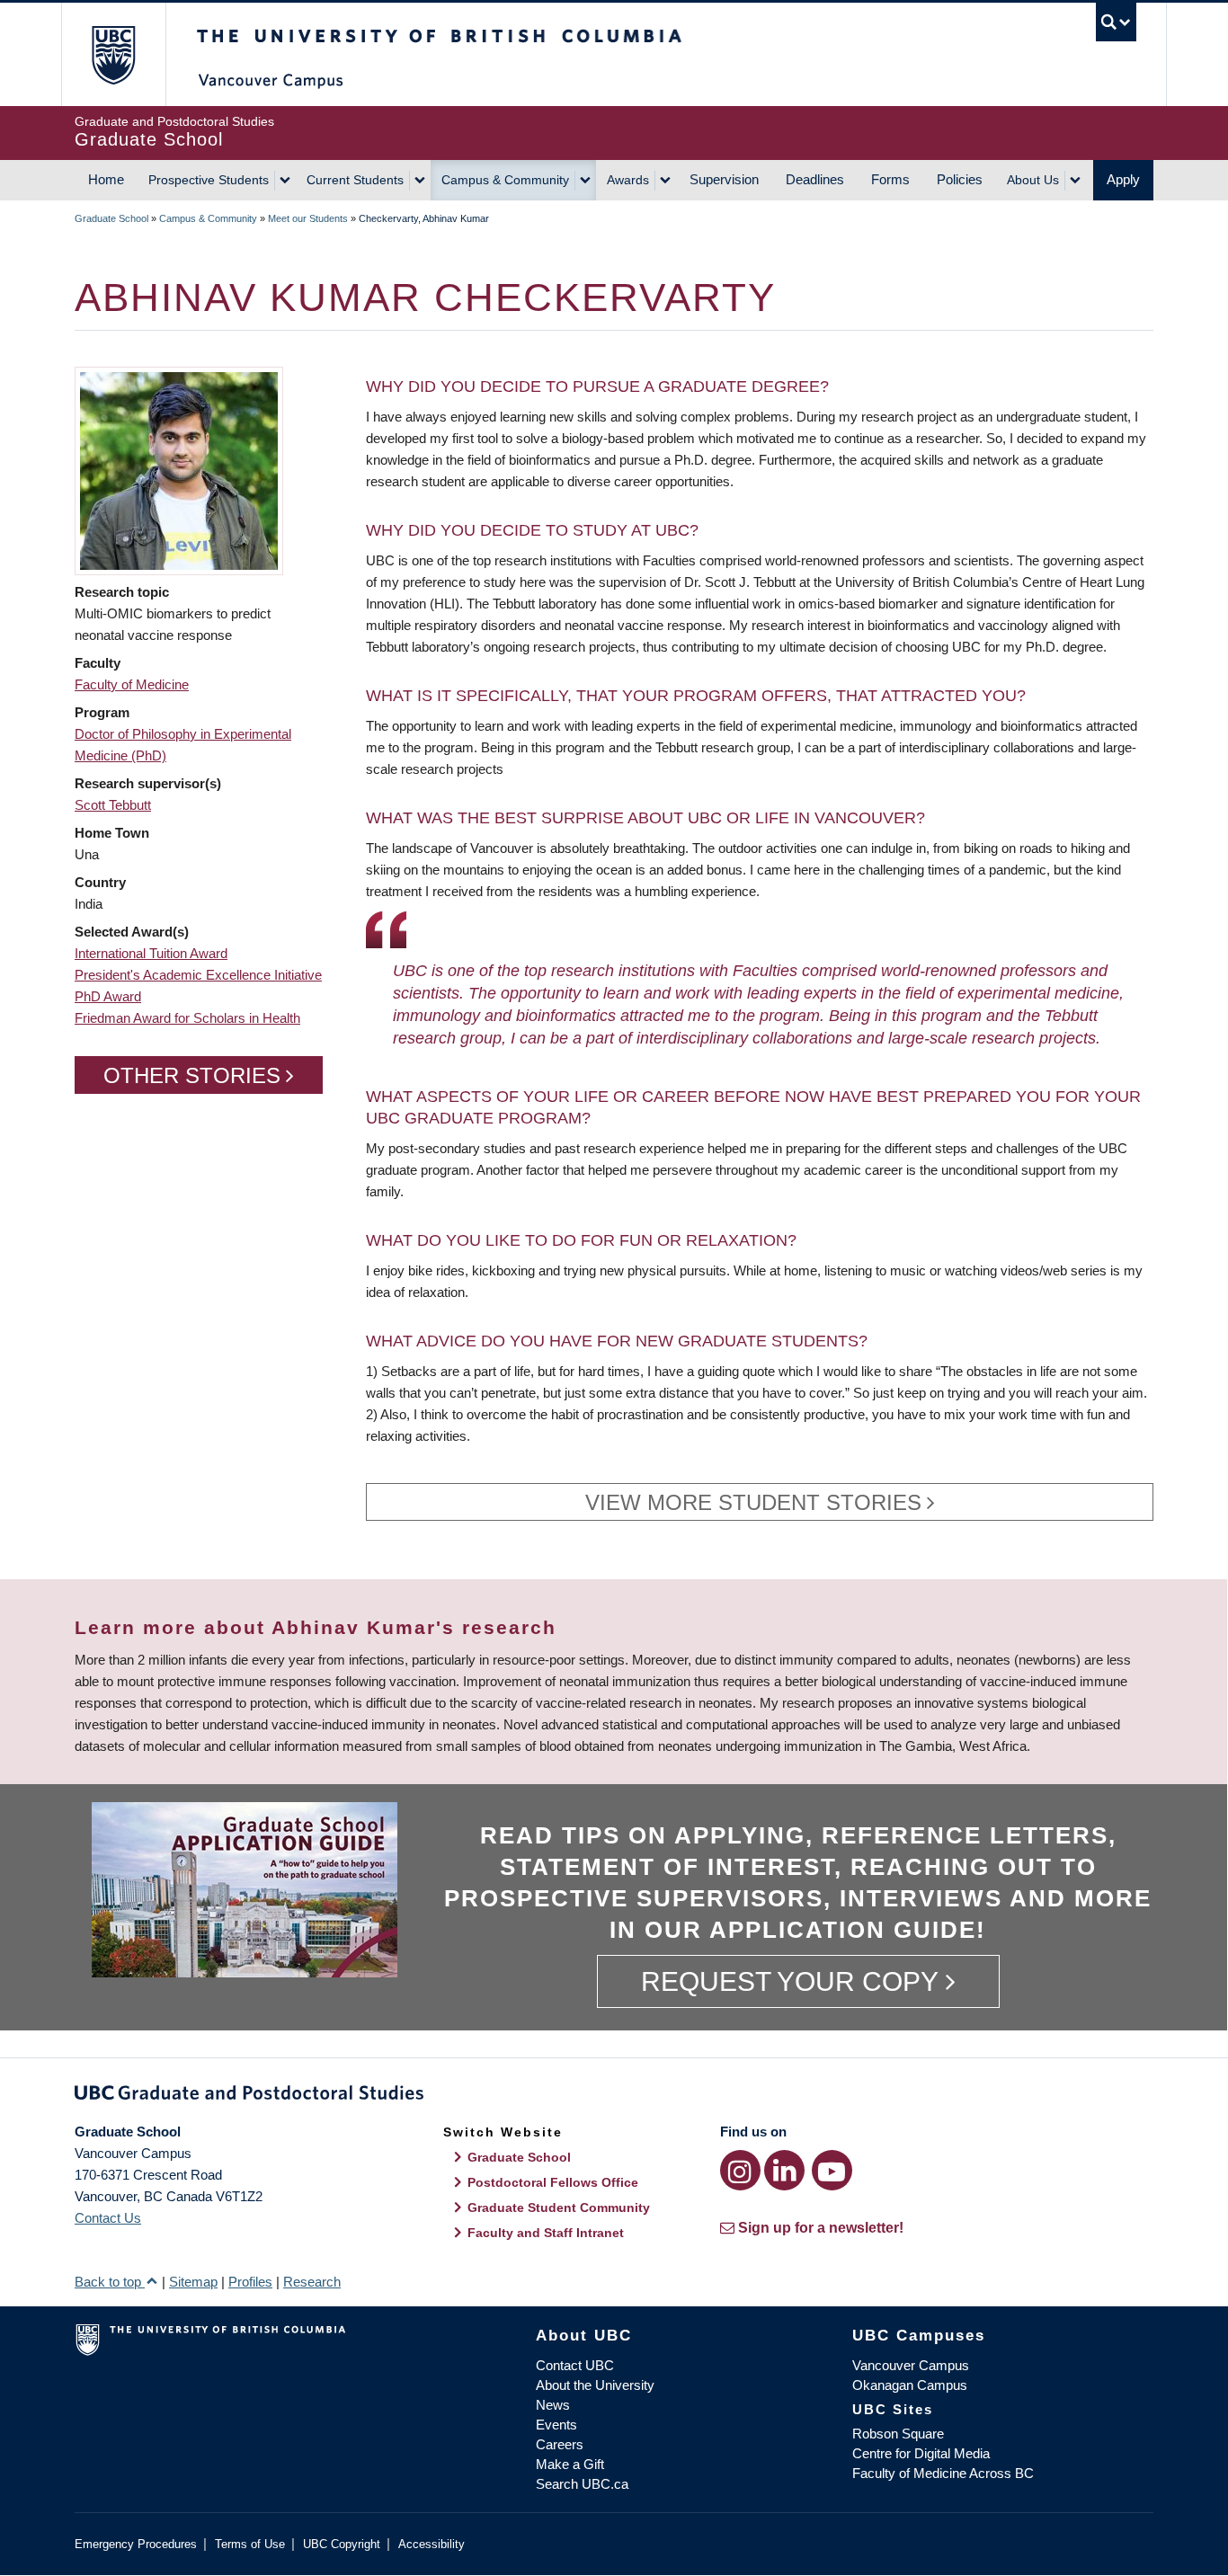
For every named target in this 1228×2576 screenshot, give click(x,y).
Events (556, 2425)
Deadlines (815, 179)
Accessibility (432, 2544)
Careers (560, 2444)
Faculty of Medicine (132, 684)
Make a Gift (570, 2464)
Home (106, 179)
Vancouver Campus (911, 2365)
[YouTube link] (832, 2170)
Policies (960, 179)
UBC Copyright (342, 2544)
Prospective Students (209, 180)
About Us (1033, 180)
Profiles (250, 2282)
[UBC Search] (1116, 22)
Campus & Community (505, 180)
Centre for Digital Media (921, 2453)
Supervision (724, 179)
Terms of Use (250, 2544)
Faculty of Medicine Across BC (943, 2473)
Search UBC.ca (582, 2484)
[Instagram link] (740, 2170)
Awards (628, 180)
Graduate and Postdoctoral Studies (614, 2096)
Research (312, 2282)
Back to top (110, 2282)
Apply (1123, 179)
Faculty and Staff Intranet (546, 2233)
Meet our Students (308, 218)
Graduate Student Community (559, 2207)
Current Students (355, 180)
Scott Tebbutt (113, 805)
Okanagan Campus (910, 2385)
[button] (179, 470)
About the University (595, 2385)
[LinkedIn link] (784, 2170)
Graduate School (111, 218)
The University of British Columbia (113, 54)
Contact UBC (575, 2365)
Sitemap (193, 2282)
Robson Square (898, 2434)
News (553, 2405)
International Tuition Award (151, 953)
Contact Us (108, 2218)
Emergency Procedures (136, 2544)
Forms (890, 179)
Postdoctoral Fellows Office (553, 2182)
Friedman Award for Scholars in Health (187, 1018)
